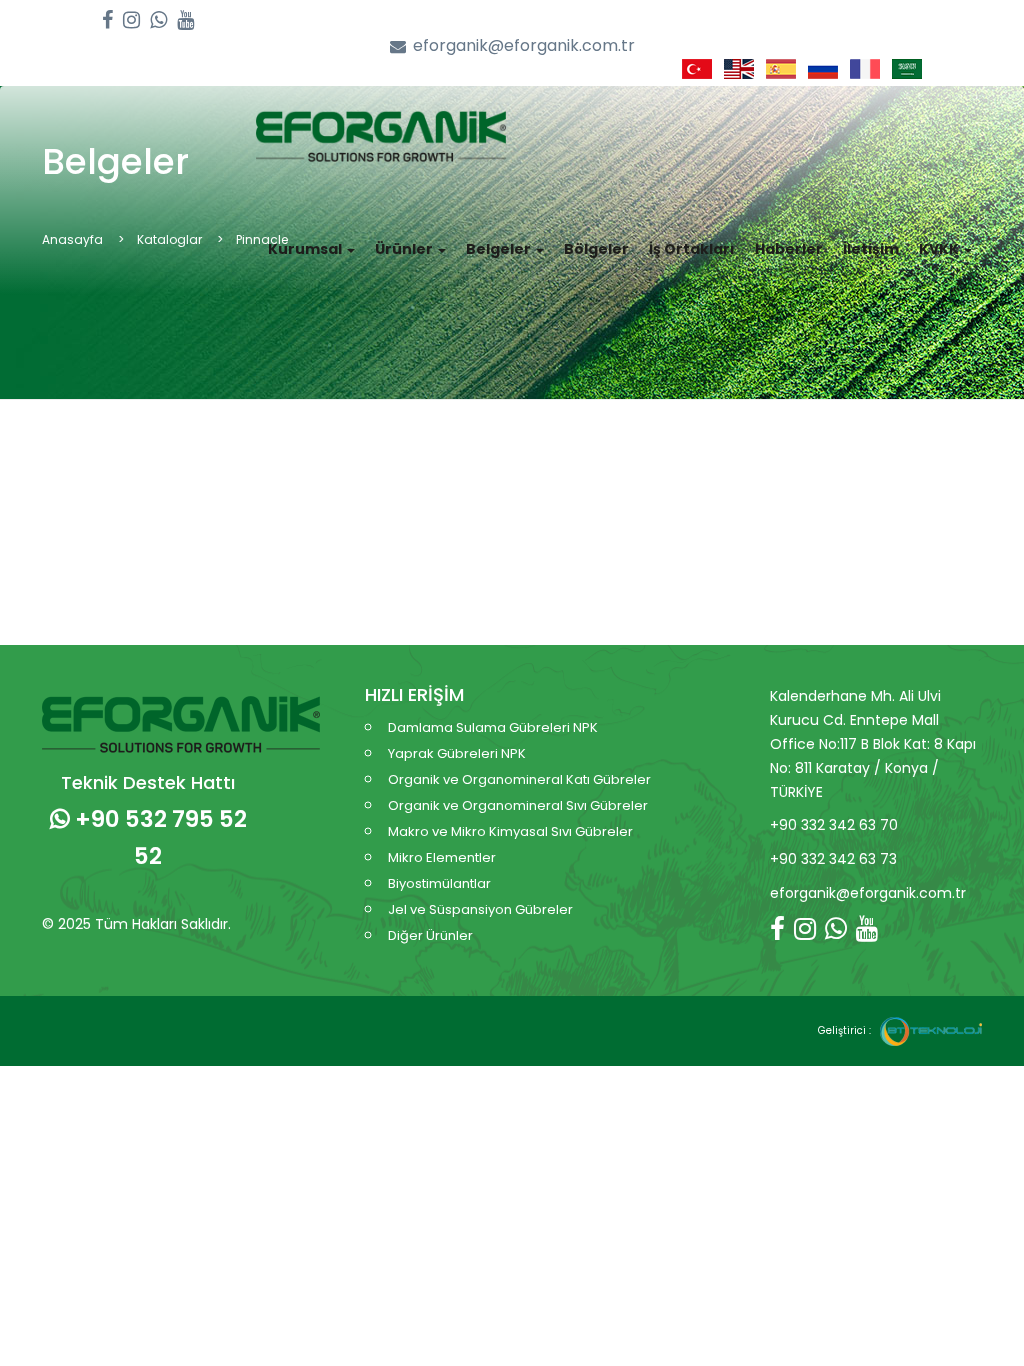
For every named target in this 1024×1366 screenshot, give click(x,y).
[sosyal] (107, 20)
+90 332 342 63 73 (833, 859)
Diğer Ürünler (430, 935)
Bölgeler (596, 249)
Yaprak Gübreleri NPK (457, 753)
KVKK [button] (940, 249)
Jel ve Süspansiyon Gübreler (480, 909)
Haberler (789, 249)
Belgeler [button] (500, 249)
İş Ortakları (692, 249)
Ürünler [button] (405, 249)
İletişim (871, 249)
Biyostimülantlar (439, 883)
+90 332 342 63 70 (834, 825)
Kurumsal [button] (306, 249)
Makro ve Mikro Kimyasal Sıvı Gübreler (510, 831)
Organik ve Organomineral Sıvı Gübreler (518, 805)
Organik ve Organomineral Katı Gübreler (519, 779)
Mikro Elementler (442, 857)
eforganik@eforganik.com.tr (524, 46)
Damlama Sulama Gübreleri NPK (493, 727)
